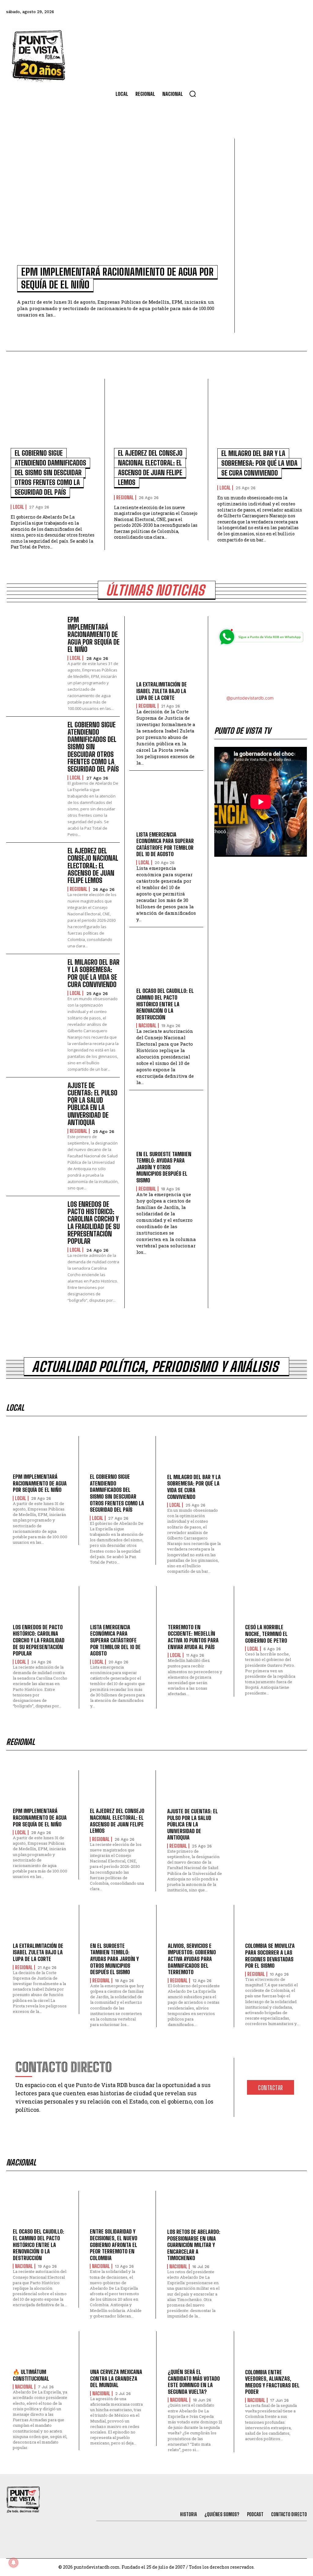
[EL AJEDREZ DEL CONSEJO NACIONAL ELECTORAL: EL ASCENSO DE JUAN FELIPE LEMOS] (156, 416)
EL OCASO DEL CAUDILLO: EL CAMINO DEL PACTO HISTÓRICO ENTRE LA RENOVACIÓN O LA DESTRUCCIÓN (165, 1004)
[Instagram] (267, 12)
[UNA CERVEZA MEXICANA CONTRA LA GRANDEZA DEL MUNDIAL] (118, 2352)
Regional (125, 497)
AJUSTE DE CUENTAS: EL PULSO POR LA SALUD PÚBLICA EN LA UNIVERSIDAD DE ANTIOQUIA (92, 1104)
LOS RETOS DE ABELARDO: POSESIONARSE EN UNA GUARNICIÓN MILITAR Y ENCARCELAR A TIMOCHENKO (194, 2245)
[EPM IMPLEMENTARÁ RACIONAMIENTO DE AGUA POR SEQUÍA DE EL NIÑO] (117, 205)
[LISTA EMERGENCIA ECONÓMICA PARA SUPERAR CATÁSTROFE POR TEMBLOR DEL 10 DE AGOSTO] (166, 805)
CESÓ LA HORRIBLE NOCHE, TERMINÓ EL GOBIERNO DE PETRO (266, 1634)
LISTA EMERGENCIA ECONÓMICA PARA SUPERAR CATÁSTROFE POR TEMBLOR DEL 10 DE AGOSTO (165, 844)
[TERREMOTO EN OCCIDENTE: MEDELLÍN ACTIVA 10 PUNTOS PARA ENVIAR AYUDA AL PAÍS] (195, 1607)
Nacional (147, 1026)
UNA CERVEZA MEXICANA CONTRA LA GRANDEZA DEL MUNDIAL (116, 2378)
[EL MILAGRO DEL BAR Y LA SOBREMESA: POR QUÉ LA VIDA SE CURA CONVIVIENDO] (260, 416)
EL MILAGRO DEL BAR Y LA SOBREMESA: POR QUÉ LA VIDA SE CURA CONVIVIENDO (259, 463)
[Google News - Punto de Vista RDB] (261, 671)
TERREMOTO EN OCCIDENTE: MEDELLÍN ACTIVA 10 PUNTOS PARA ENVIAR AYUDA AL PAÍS (193, 1637)
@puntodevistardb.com (250, 698)
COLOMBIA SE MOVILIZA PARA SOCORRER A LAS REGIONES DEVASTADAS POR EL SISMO (270, 1956)
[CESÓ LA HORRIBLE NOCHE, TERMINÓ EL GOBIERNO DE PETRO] (273, 1607)
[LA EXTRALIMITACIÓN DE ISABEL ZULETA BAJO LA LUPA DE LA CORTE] (166, 655)
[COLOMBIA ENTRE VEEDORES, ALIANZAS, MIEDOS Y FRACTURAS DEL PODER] (273, 2352)
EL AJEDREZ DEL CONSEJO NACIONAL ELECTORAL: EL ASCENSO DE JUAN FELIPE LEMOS (93, 866)
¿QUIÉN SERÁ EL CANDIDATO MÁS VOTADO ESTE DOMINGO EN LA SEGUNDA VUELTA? (194, 2382)
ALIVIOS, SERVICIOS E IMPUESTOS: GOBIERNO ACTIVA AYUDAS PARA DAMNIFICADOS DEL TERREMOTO (192, 1959)
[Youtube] (284, 12)
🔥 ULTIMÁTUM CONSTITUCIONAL (31, 2375)
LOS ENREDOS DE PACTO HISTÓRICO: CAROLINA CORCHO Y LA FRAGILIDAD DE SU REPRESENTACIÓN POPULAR (94, 1223)
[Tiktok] (250, 12)
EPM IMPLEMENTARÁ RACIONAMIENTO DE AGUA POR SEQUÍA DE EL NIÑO (94, 635)
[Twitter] (234, 12)
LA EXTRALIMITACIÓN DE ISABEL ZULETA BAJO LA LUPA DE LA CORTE (162, 691)
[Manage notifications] (13, 2563)
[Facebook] (217, 12)
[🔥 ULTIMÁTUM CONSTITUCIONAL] (40, 2352)
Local (18, 507)
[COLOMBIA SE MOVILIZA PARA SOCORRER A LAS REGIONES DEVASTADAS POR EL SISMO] (273, 1925)
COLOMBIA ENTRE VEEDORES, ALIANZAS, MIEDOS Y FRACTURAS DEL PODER (272, 2382)
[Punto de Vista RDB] (39, 55)
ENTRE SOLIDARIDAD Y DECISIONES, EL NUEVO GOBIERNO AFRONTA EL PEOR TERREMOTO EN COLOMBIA (114, 2245)
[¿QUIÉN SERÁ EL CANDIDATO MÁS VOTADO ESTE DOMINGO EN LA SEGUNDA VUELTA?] (195, 2352)
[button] (193, 94)
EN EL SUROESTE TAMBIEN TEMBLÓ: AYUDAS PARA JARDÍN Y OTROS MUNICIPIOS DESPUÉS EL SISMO (164, 1167)
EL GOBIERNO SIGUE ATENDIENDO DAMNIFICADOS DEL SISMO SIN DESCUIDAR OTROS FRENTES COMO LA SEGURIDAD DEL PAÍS (50, 473)
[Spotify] (300, 12)
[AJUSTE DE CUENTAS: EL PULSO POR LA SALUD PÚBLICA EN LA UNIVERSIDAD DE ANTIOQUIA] (35, 1105)
